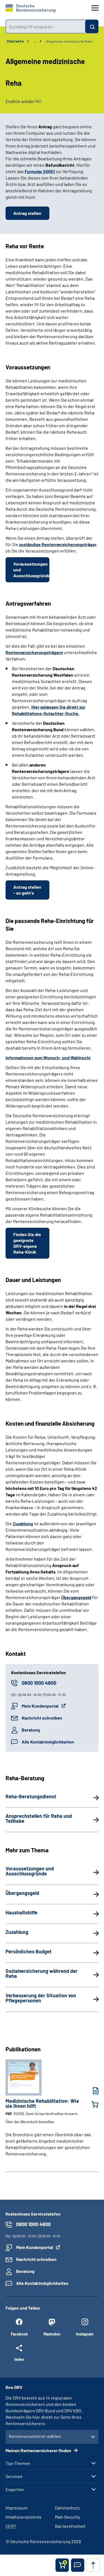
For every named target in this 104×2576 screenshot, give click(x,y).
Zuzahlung (23, 1523)
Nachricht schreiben (42, 1718)
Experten (15, 2489)
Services (14, 2476)
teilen (19, 2359)
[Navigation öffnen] (95, 8)
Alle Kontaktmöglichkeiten (48, 1742)
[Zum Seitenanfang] (93, 2565)
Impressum (17, 2508)
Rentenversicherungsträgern (34, 652)
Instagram (85, 2334)
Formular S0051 (40, 171)
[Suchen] (92, 26)
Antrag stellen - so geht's (27, 890)
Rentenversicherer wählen (35, 2436)
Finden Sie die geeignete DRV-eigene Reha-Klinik (27, 1243)
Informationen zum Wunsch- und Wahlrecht (48, 1058)
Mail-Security (68, 2517)
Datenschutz (67, 2508)
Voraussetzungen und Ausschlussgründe (31, 570)
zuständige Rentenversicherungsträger (58, 544)
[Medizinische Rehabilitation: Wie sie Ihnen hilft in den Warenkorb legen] (92, 2104)
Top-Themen (18, 2463)
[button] (78, 2565)
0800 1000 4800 (39, 1683)
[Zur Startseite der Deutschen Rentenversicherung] (31, 8)
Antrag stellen (27, 213)
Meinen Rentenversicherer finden (39, 2450)
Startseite (15, 41)
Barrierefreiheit (70, 2526)
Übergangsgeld (76, 1597)
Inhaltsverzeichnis (23, 2517)
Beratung (31, 1730)
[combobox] (45, 26)
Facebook (19, 2334)
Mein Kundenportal (40, 1706)
